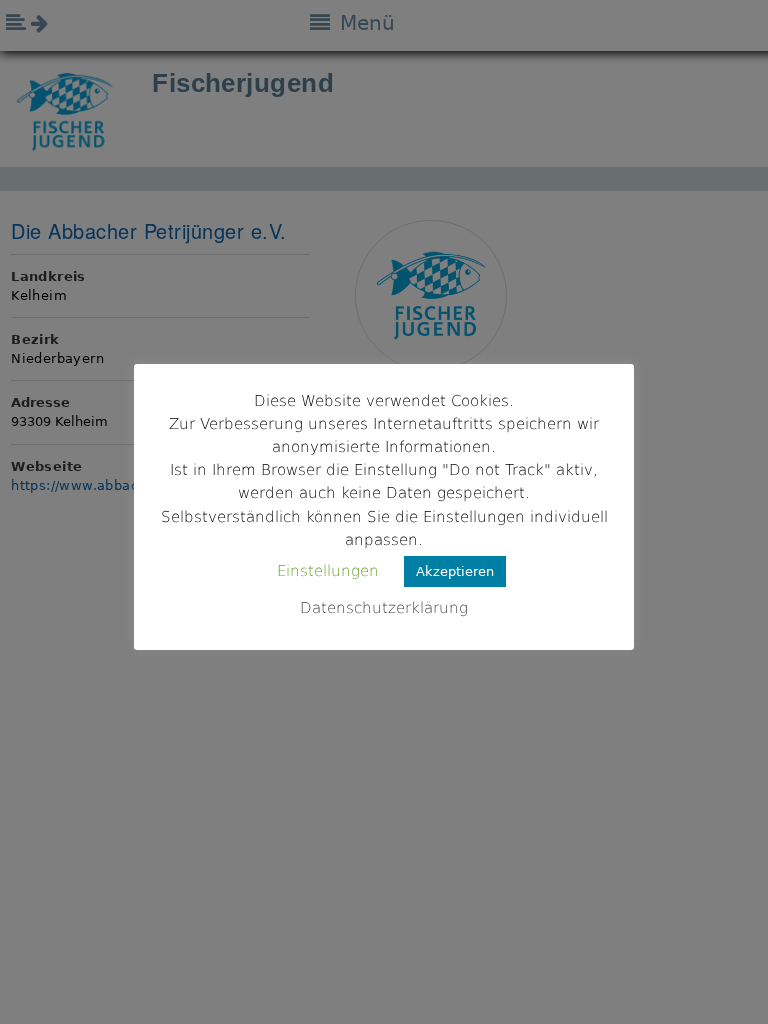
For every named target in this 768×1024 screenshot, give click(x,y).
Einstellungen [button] (328, 571)
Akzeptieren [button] (455, 571)
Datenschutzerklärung (384, 608)
